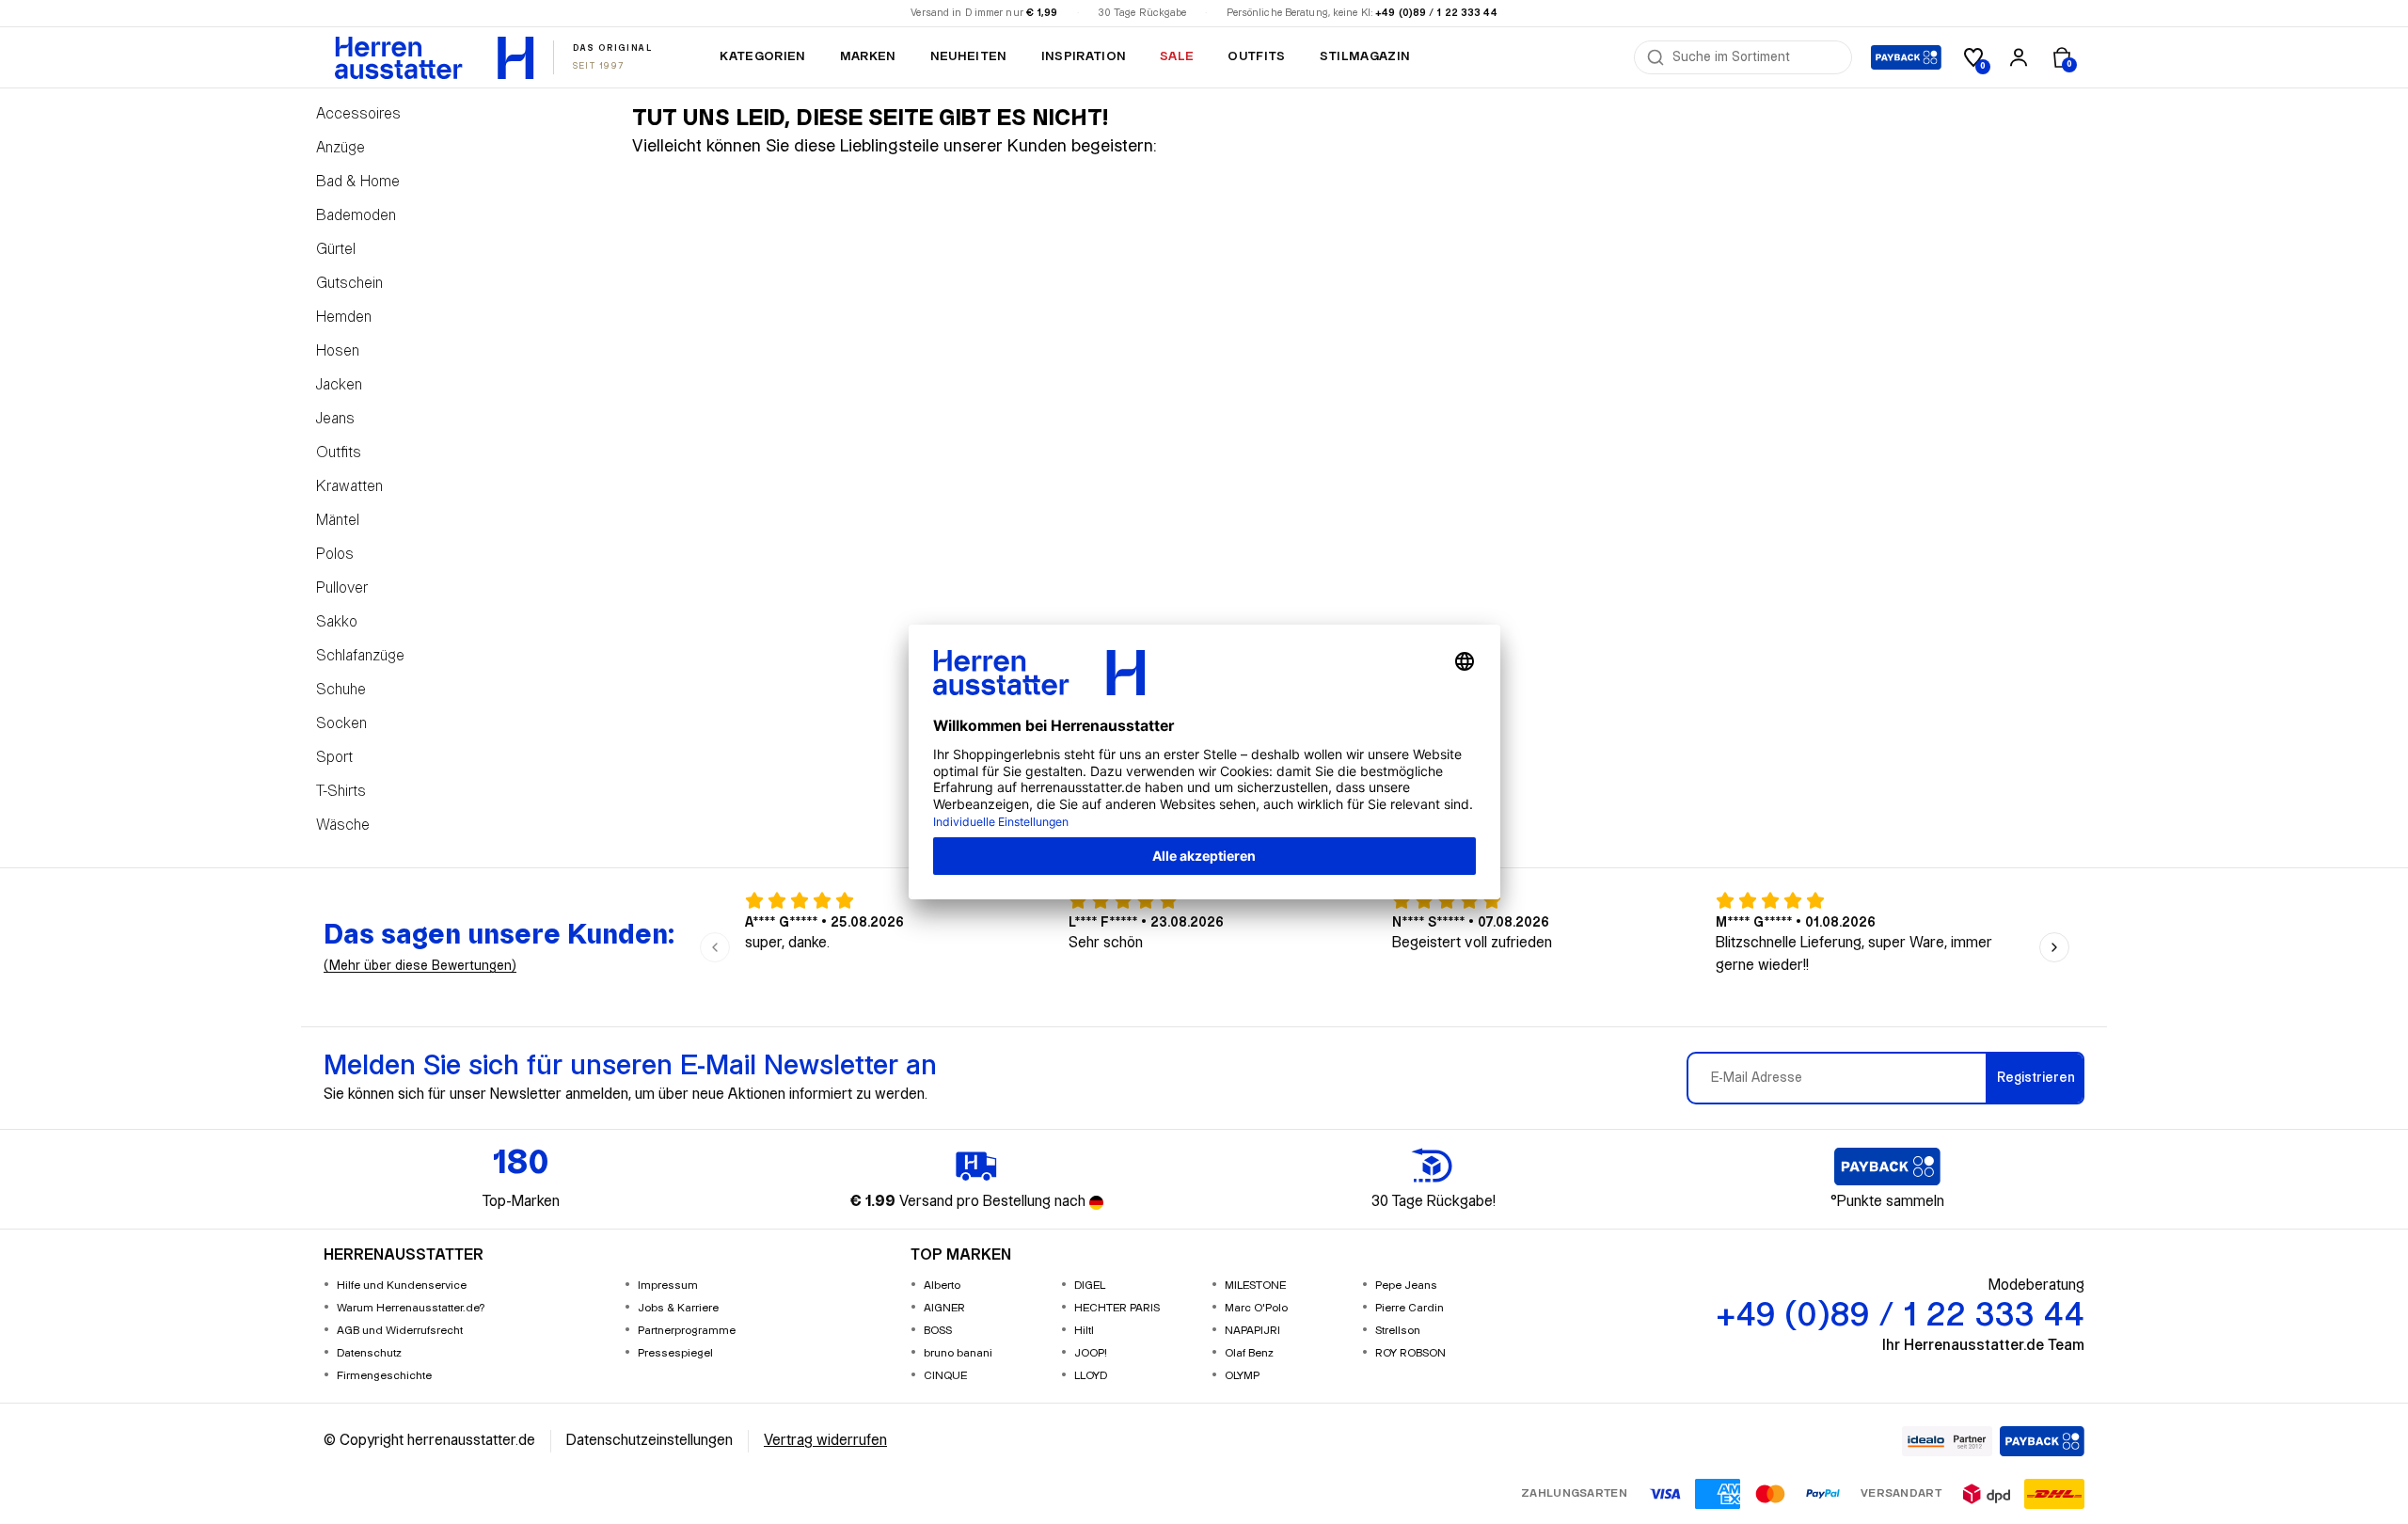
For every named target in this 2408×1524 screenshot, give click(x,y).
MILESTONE (1255, 1286)
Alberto (942, 1286)
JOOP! (1091, 1353)
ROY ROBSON (1410, 1353)
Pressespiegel (675, 1353)
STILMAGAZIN (1365, 56)
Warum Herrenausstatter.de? (411, 1308)
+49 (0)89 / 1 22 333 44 (1436, 13)
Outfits (1256, 56)
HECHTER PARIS (1117, 1308)
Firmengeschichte (384, 1376)
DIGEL (1090, 1286)
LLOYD (1091, 1376)
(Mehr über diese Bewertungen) (420, 966)
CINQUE (945, 1376)
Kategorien (762, 56)
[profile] (2019, 57)
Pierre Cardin (1410, 1308)
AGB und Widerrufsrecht (400, 1331)
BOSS (938, 1331)
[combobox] (1756, 57)
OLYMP (1242, 1376)
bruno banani (958, 1353)
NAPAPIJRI (1252, 1331)
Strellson (1398, 1331)
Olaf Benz (1249, 1353)
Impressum (668, 1286)
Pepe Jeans (1406, 1286)
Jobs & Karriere (678, 1308)
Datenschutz (369, 1353)
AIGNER (944, 1308)
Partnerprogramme (687, 1331)
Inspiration (1084, 56)
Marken (868, 56)
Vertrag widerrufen (825, 1441)
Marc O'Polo (1256, 1308)
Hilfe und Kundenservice (402, 1286)
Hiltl (1084, 1331)
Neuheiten (969, 56)
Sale (1177, 56)
